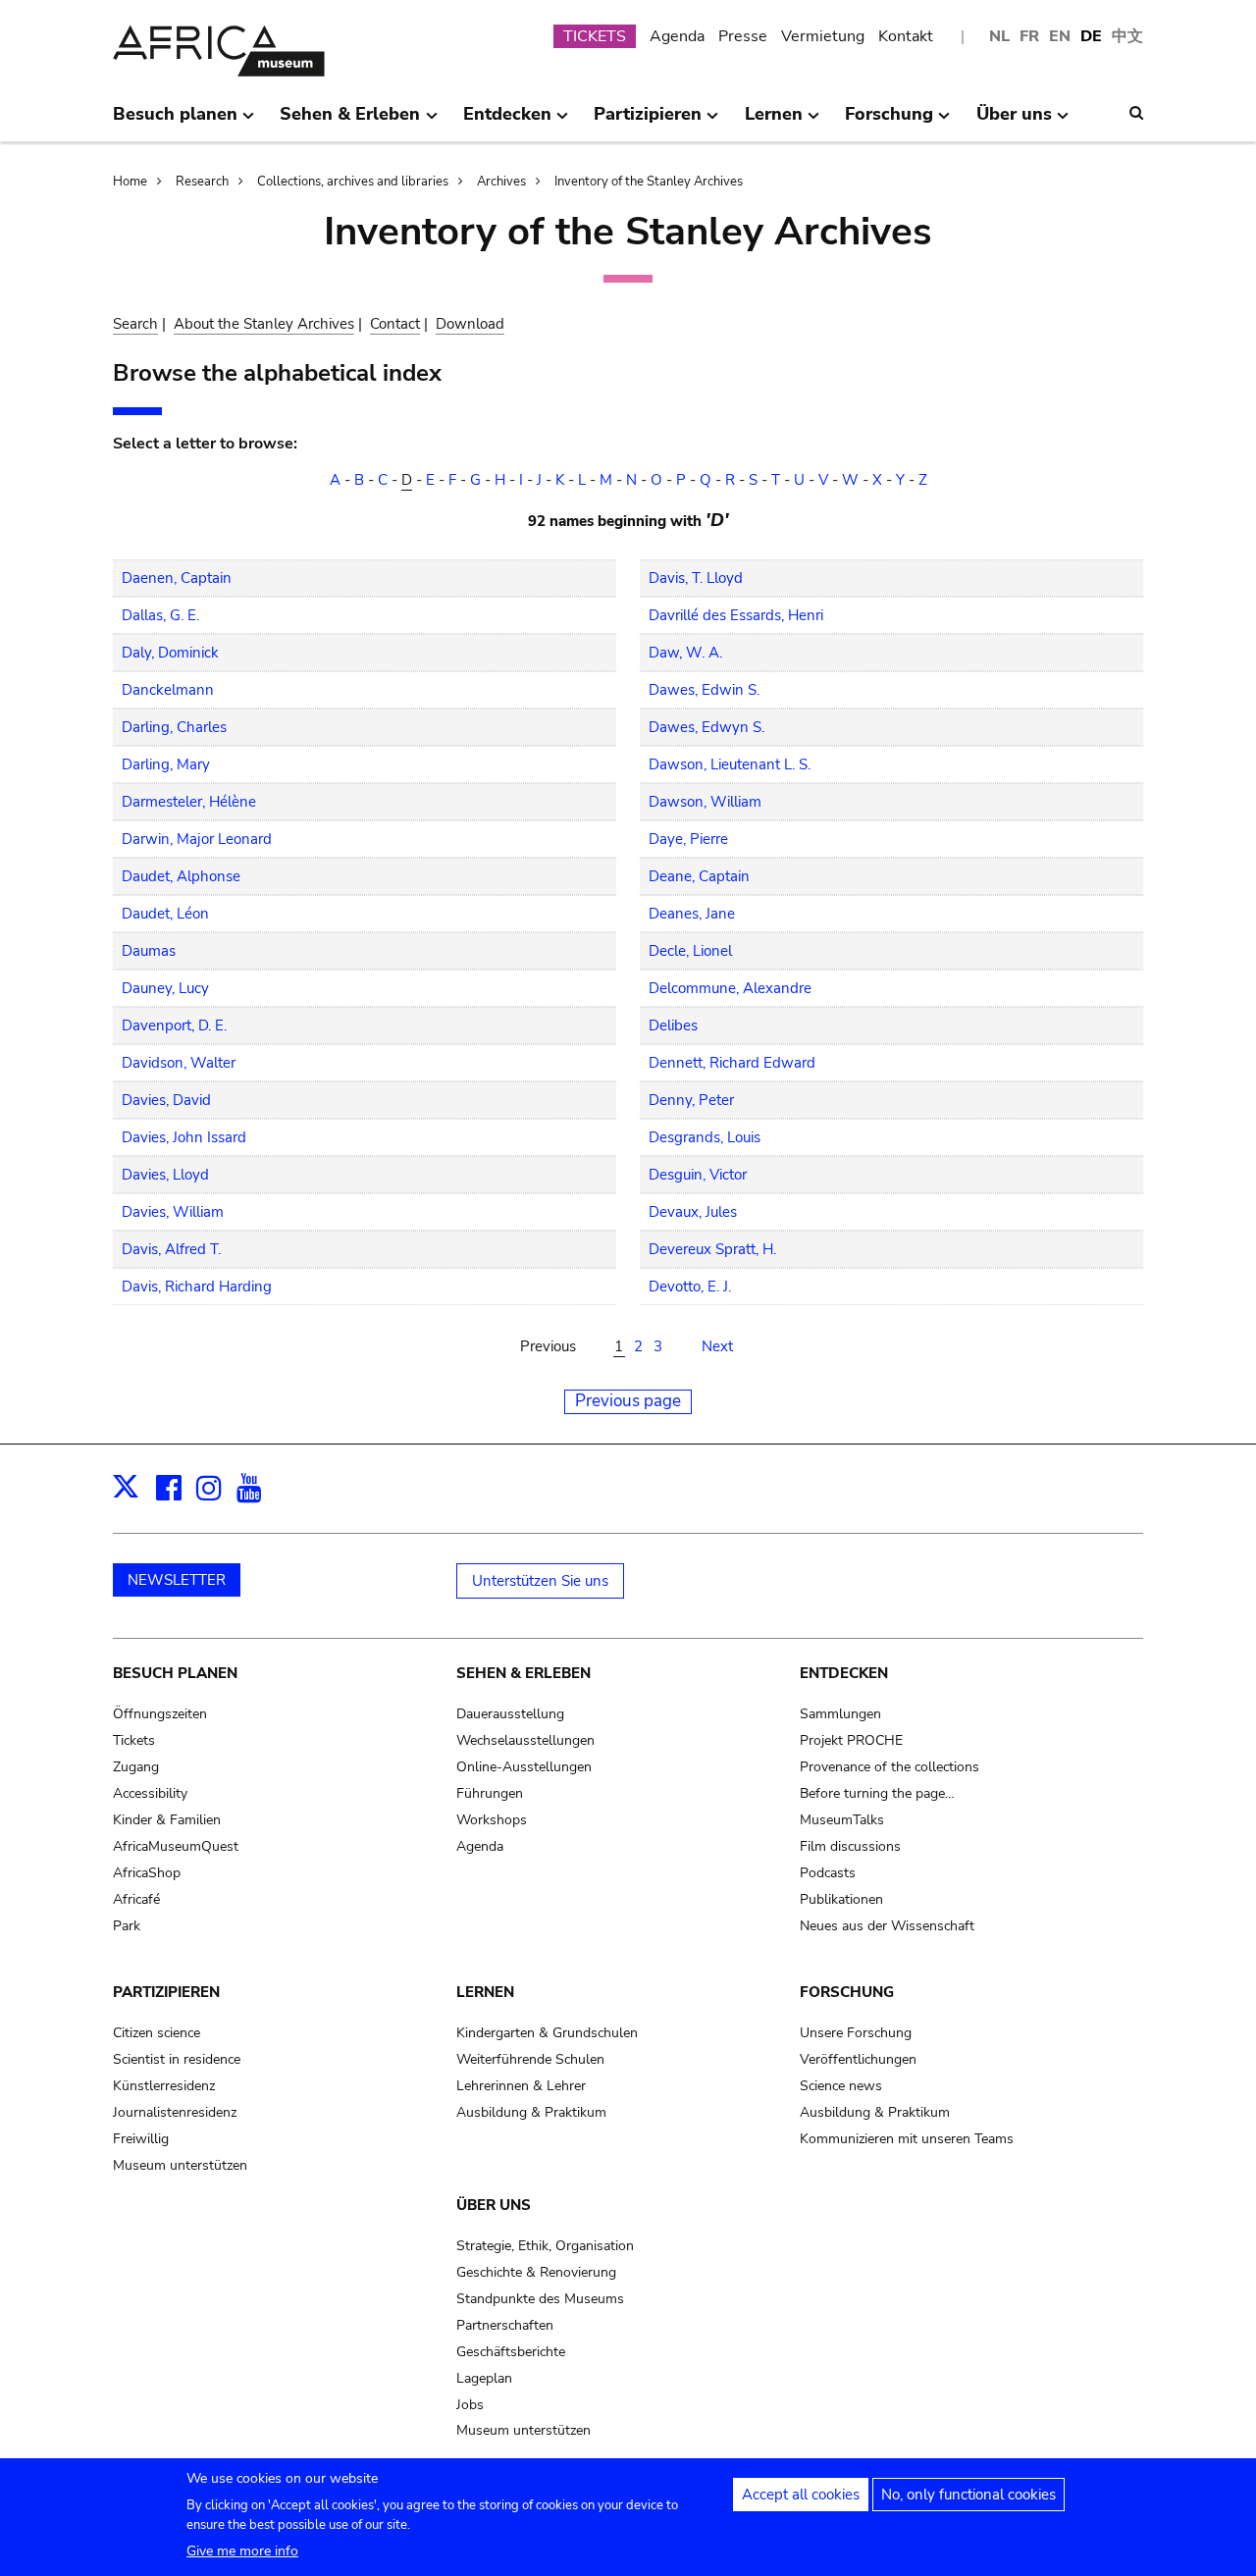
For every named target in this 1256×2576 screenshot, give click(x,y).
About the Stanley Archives (264, 324)
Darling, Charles (174, 727)
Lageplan (484, 2378)
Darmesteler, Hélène (189, 802)
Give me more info (242, 2551)
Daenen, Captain (177, 578)
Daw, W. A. (685, 653)
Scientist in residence (177, 2059)
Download (470, 324)
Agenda (677, 36)
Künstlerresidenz (164, 2086)
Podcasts (828, 1873)
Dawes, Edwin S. (704, 690)
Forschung (847, 1992)
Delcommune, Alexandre (730, 988)
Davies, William (173, 1212)
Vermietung (823, 36)
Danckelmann (168, 690)
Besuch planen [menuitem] (175, 122)
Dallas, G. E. (160, 615)
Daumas (149, 951)
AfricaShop (147, 1873)
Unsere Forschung (856, 2033)
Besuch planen (175, 1673)
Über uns (494, 2205)
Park (127, 1926)
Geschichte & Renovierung (536, 2272)
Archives (501, 182)
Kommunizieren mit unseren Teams (907, 2139)
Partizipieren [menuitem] (648, 122)
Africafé (136, 1899)
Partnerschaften (505, 2325)
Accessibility (150, 1793)
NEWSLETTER (177, 1580)
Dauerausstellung (510, 1714)
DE (1091, 36)
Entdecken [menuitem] (507, 122)
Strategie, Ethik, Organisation (545, 2246)
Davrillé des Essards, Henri (736, 615)
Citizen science (157, 2033)
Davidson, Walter (179, 1063)
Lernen (485, 1992)
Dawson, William (705, 802)
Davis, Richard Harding (197, 1287)
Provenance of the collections (890, 1767)
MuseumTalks (842, 1820)
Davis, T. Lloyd (696, 578)
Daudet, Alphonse (181, 876)
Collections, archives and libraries (353, 182)
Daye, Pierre (688, 839)
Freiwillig (141, 2139)
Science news (841, 2086)
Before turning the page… (877, 1793)
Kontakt (906, 36)
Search (135, 324)
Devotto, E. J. (690, 1287)
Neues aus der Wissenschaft (887, 1926)
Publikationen (841, 1899)
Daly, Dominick (170, 653)
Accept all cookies (801, 2495)
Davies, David (166, 1100)
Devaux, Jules (693, 1212)
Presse (743, 36)
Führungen (490, 1793)
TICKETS (595, 36)
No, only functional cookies (968, 2495)
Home (130, 182)
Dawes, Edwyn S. (706, 727)
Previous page (628, 1401)
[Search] (1136, 113)
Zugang (136, 1767)
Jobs (470, 2405)
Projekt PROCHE (851, 1740)
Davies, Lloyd (165, 1175)
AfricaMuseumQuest (176, 1846)
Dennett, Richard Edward (732, 1063)
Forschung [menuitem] (889, 122)
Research (202, 182)
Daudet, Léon (165, 914)
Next (717, 1346)
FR (1029, 36)
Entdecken (844, 1673)
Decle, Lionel (690, 951)
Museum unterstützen (180, 2165)
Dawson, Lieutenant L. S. (730, 764)
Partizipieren (166, 1992)
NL (999, 36)
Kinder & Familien (167, 1820)
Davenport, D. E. (174, 1025)
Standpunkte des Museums (540, 2299)
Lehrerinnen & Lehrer (521, 2086)
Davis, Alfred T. (171, 1249)
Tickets (134, 1740)
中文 (1127, 36)
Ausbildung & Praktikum (531, 2112)
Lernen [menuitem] (774, 122)
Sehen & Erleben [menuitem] (350, 122)
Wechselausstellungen (525, 1740)
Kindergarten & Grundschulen (547, 2033)
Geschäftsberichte (511, 2352)
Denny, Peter (691, 1100)
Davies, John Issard (184, 1137)
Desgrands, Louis (705, 1137)
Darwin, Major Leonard (197, 839)
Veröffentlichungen (858, 2059)
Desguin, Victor (698, 1175)
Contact (395, 324)
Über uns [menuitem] (1014, 122)
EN (1060, 36)
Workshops (492, 1820)
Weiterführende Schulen (530, 2059)
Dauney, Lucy (165, 988)
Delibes (673, 1025)
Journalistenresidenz (175, 2112)
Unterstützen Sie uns (540, 1581)
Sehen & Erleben (523, 1673)
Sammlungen (840, 1714)
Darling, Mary (166, 764)
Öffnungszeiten (160, 1714)
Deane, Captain (699, 876)
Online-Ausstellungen (524, 1767)
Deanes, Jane (692, 914)
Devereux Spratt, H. (712, 1249)
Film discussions (850, 1846)
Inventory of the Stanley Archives (649, 182)
